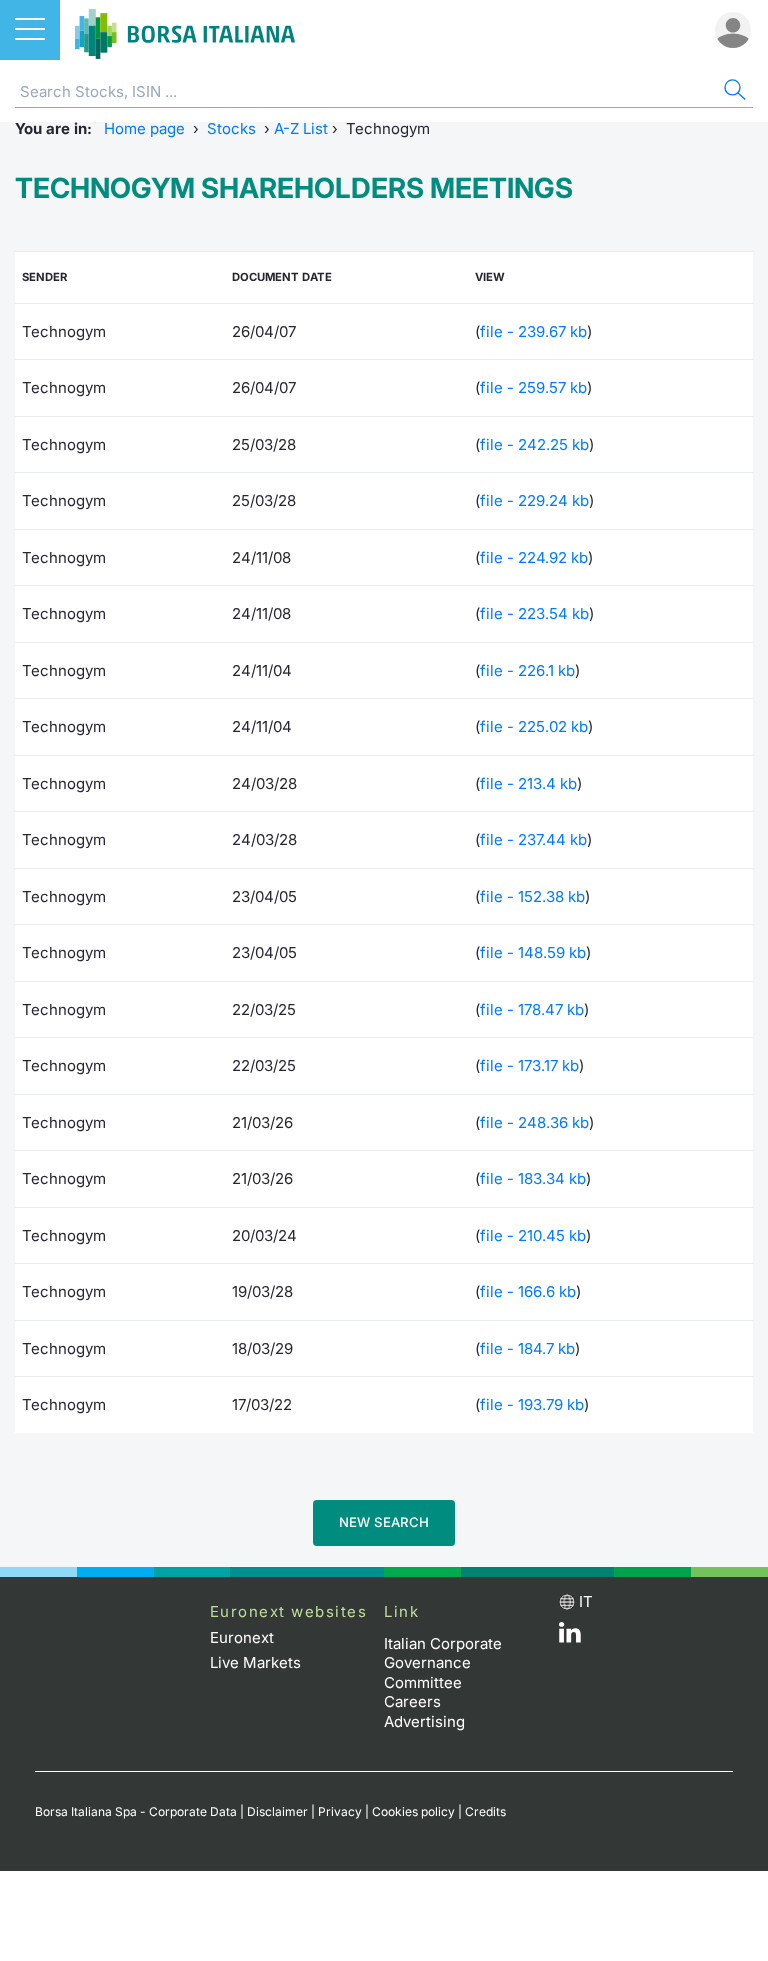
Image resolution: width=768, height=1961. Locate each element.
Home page (144, 128)
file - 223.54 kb (534, 613)
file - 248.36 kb (534, 1122)
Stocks (231, 128)
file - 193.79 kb (532, 1404)
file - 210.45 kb (533, 1235)
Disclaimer (277, 1811)
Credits (485, 1811)
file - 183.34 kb (533, 1178)
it (586, 1601)
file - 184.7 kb (527, 1348)
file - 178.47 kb (532, 1009)
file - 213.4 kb (528, 783)
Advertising (424, 1721)
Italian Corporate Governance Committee (443, 1663)
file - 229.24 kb (534, 500)
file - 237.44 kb (533, 839)
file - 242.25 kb (534, 444)
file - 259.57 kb (533, 387)
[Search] (733, 92)
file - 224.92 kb (534, 557)
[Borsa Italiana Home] (185, 30)
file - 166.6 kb (528, 1291)
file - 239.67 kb (533, 331)
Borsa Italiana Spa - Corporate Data (136, 1811)
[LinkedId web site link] (570, 1637)
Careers (412, 1701)
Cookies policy (413, 1811)
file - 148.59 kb (533, 952)
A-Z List (301, 128)
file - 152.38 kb (532, 896)
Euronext (242, 1637)
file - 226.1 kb (527, 670)
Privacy (340, 1811)
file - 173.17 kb (529, 1065)
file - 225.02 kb (534, 726)
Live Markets (255, 1662)
